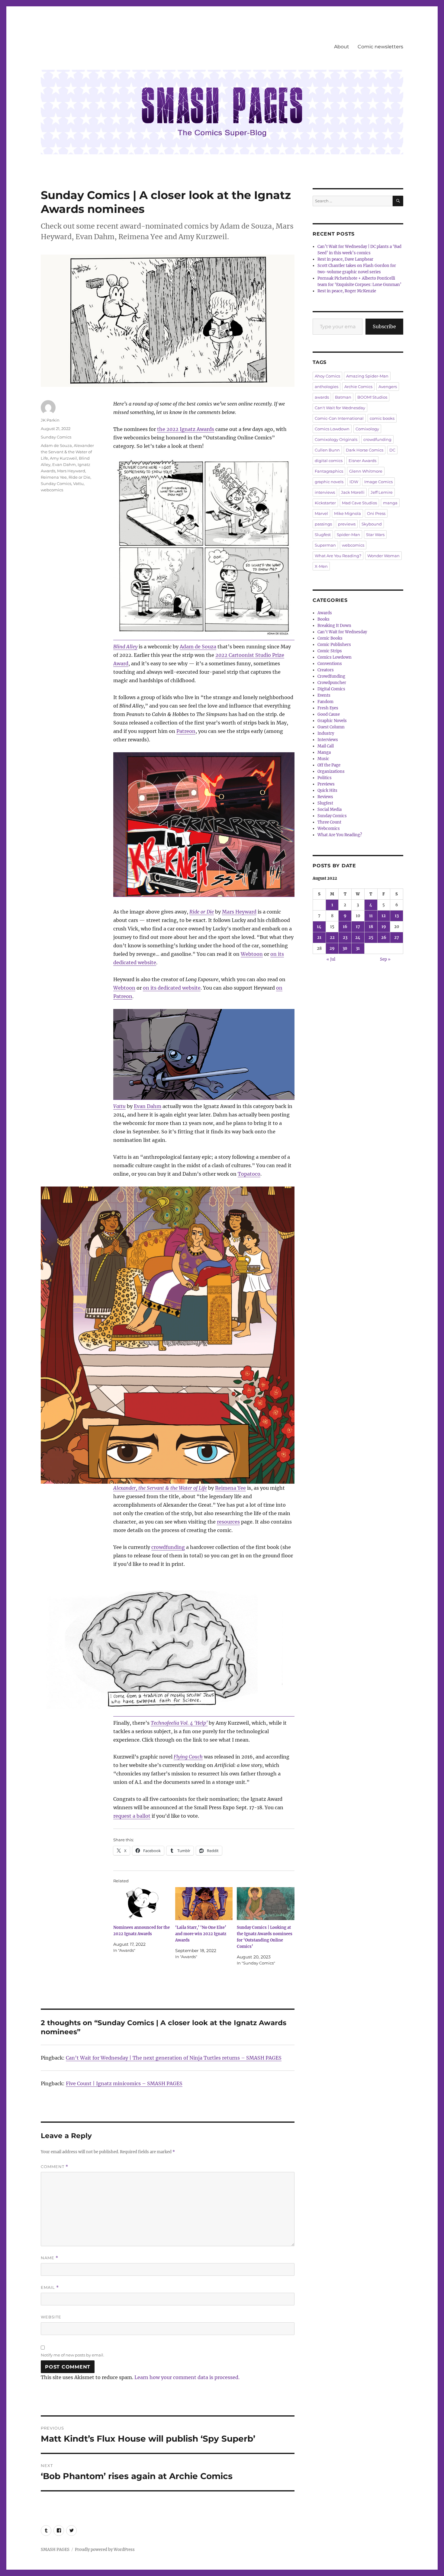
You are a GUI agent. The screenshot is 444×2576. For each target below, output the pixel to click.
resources (228, 1522)
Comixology (367, 429)
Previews (326, 784)
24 (358, 938)
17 (358, 927)
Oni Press (376, 513)
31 (358, 948)
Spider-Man (348, 535)
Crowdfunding (331, 676)
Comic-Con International (339, 418)
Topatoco (249, 1174)
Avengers (388, 387)
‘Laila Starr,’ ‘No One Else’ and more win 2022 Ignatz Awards (201, 1934)
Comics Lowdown (332, 429)
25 (371, 938)
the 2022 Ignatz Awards (186, 429)
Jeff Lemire (382, 492)
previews (347, 524)
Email (50, 2287)
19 (384, 927)
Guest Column (331, 727)
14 (319, 927)
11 (371, 916)
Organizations (331, 771)
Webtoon (252, 954)
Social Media (330, 809)
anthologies (327, 387)
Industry (326, 733)
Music (323, 759)
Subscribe (384, 326)
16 (345, 927)
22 (332, 938)
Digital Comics (331, 689)
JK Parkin (50, 420)
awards (322, 397)
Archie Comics (358, 387)
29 (332, 948)
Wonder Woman (383, 556)
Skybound (372, 524)
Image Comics (378, 482)
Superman (325, 545)
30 (345, 948)
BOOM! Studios (372, 397)
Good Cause (329, 714)
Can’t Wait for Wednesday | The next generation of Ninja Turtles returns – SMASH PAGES (174, 2058)
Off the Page (329, 765)
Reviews (325, 797)
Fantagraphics (329, 471)
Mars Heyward (239, 912)
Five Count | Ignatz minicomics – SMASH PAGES (124, 2083)
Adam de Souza (198, 647)
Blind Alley (125, 647)
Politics (325, 778)
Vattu (119, 1106)
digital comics (329, 461)
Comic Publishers (334, 645)
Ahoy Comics (327, 376)
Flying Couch (188, 1757)
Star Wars (375, 535)
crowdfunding (168, 1547)
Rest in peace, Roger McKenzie (347, 291)
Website (51, 2317)
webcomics (52, 490)
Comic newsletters (380, 47)
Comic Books (330, 638)
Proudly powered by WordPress (105, 2550)
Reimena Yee (230, 1488)
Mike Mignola (347, 513)
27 (397, 938)
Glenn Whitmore (366, 471)
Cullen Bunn (327, 450)
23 (345, 938)
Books (323, 619)
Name (50, 2258)
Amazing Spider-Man (367, 376)
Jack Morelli (353, 492)
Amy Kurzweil (63, 458)
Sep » (385, 959)
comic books (382, 418)
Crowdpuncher (332, 683)
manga (390, 503)
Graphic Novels (332, 721)
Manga (324, 752)
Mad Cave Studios (359, 503)
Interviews (328, 740)
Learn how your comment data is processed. (187, 2377)
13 (397, 916)
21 (319, 938)
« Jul (331, 959)
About (342, 47)
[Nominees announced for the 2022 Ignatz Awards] (142, 1904)
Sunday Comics (56, 437)
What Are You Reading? (338, 556)
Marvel (321, 513)
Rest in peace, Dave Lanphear (345, 259)
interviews (325, 492)
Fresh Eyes (328, 708)
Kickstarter (325, 503)
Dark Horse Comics (365, 450)
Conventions (330, 664)
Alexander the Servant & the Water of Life (67, 452)
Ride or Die (202, 912)
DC (392, 450)
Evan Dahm (148, 1106)
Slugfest (323, 535)
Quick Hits (327, 790)
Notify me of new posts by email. (72, 2355)
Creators (326, 670)
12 (384, 916)
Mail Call (326, 746)
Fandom (325, 702)
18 (371, 927)
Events (324, 695)
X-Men (321, 566)
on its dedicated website (172, 988)
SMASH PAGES (55, 2550)
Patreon (186, 731)
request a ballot (132, 1816)
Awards (325, 613)
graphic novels (329, 482)
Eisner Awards (362, 461)
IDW (354, 482)
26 (384, 938)
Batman (343, 397)
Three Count (329, 822)
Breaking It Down (334, 626)
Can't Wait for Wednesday (340, 408)
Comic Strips (330, 651)
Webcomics (329, 829)
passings (323, 524)
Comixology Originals (336, 439)
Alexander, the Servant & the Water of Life (160, 1488)
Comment (55, 2167)
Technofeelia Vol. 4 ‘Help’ (179, 1723)
